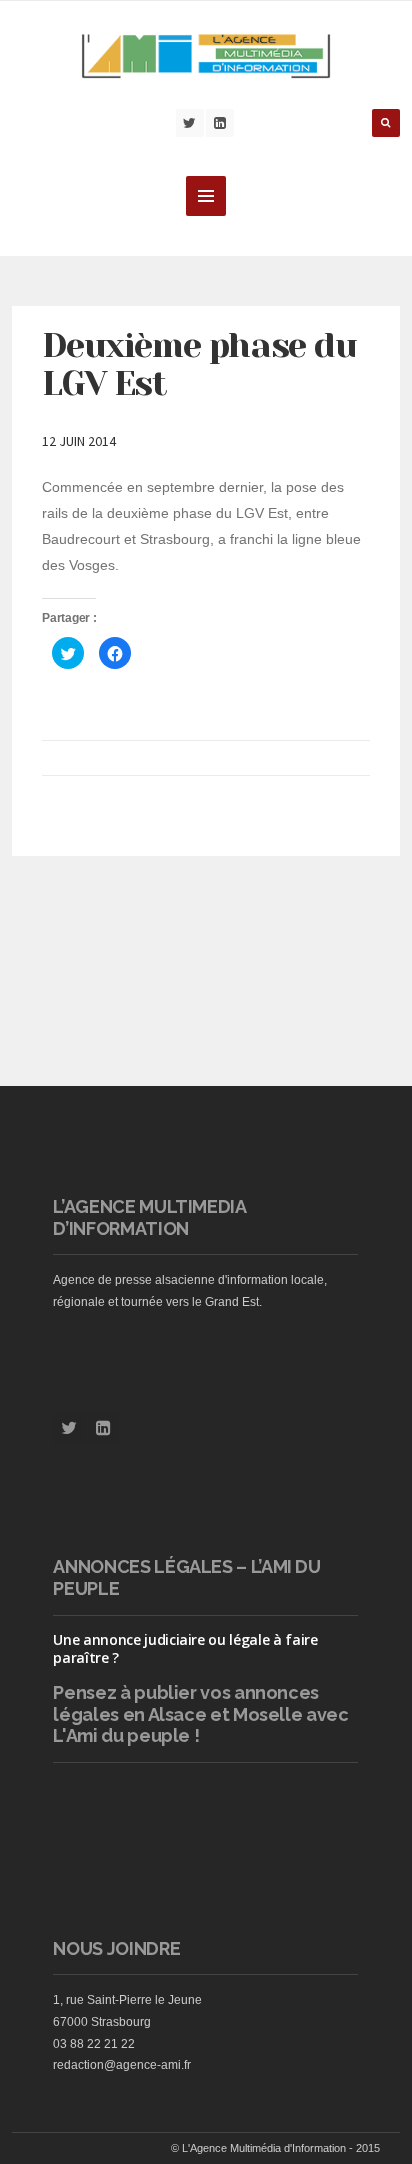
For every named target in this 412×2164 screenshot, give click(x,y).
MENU (206, 196)
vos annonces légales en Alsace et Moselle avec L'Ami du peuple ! (200, 1714)
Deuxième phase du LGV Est (199, 364)
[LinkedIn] (220, 123)
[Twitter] (190, 123)
